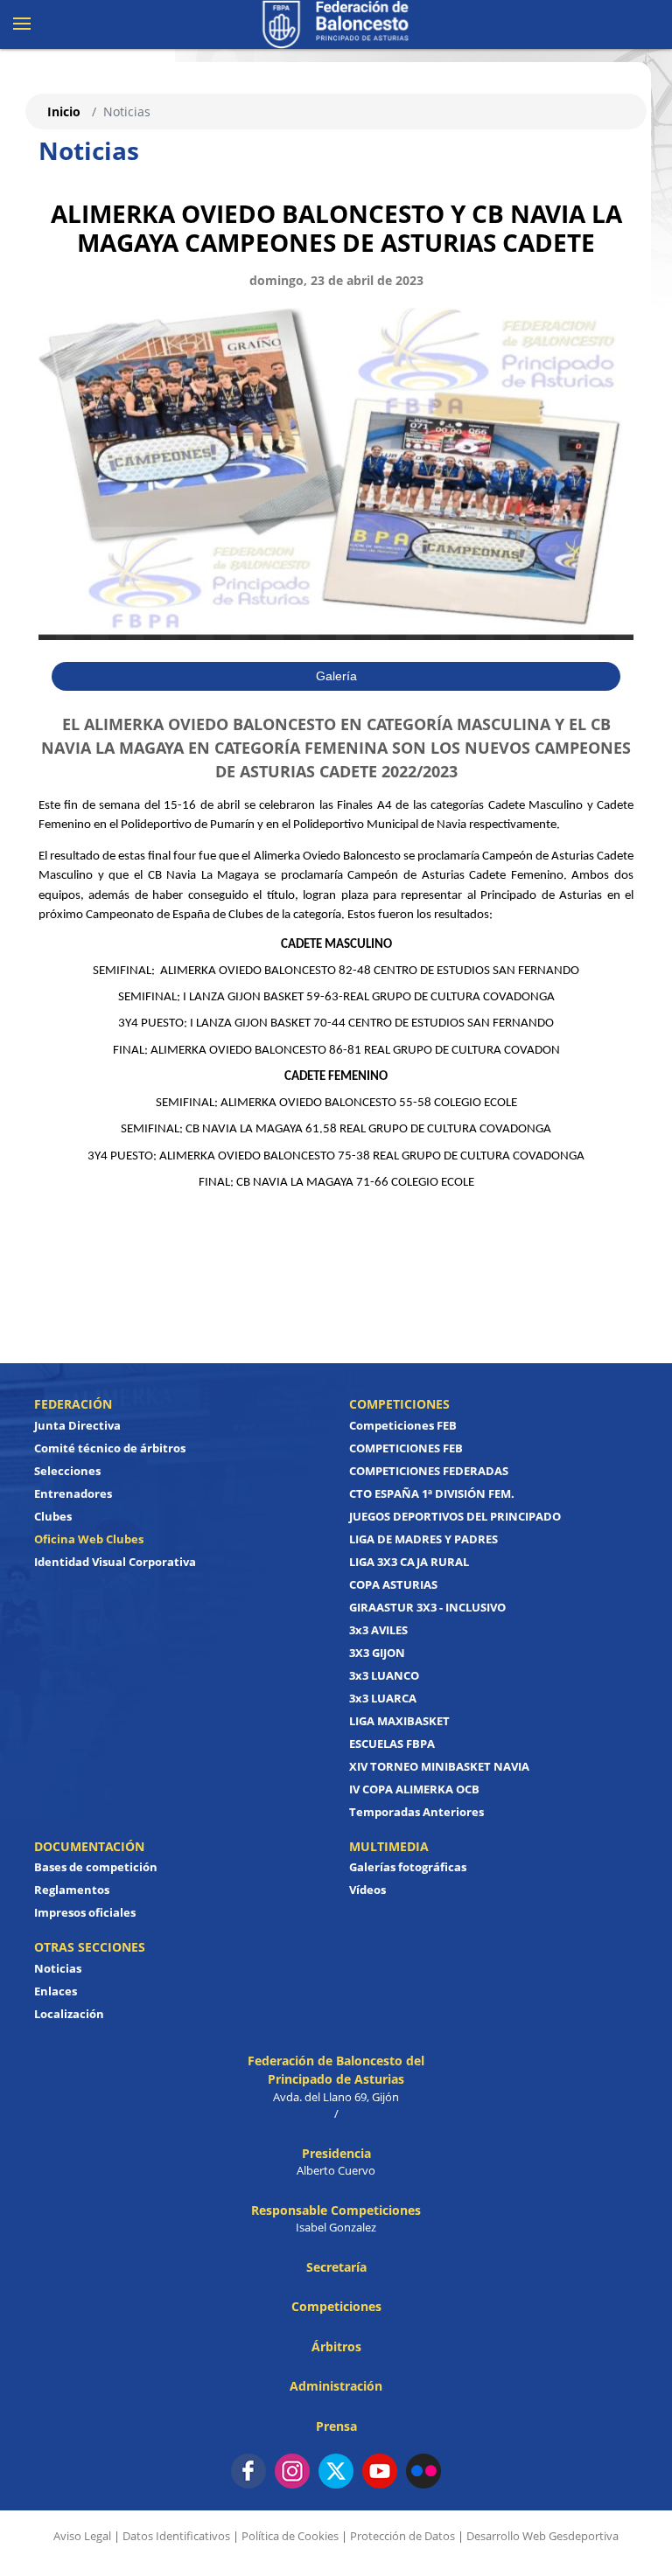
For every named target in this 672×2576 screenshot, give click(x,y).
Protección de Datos (402, 2536)
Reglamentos (72, 1890)
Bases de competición (96, 1867)
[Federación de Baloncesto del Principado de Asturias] (336, 24)
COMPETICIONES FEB (406, 1448)
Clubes (53, 1516)
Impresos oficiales (85, 1912)
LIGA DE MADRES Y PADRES (423, 1539)
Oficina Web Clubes (89, 1539)
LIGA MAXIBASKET (399, 1721)
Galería (336, 676)
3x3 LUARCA (383, 1698)
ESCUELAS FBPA (392, 1744)
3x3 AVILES (378, 1630)
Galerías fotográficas (408, 1867)
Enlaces (56, 1991)
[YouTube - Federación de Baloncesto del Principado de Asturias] (380, 2471)
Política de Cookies (290, 2536)
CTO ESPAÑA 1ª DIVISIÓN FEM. (432, 1493)
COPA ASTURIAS (393, 1584)
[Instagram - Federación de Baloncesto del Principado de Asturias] (292, 2471)
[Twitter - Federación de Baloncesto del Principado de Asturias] (336, 2471)
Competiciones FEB (403, 1425)
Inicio (64, 111)
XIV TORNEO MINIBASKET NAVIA (439, 1766)
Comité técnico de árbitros (110, 1448)
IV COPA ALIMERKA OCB (414, 1789)
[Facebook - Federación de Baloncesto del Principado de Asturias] (248, 2471)
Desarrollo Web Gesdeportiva (542, 2536)
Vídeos (367, 1890)
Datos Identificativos (176, 2536)
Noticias (58, 1968)
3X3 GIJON (377, 1653)
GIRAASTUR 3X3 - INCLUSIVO (427, 1607)
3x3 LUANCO (384, 1675)
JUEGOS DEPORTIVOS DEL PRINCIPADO (455, 1516)
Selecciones (67, 1471)
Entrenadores (73, 1493)
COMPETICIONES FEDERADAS (429, 1471)
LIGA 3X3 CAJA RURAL (409, 1562)
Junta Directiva (77, 1425)
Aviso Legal (82, 2536)
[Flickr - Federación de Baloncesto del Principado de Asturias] (423, 2471)
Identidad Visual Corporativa (115, 1562)
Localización (69, 2014)
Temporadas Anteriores (416, 1812)
